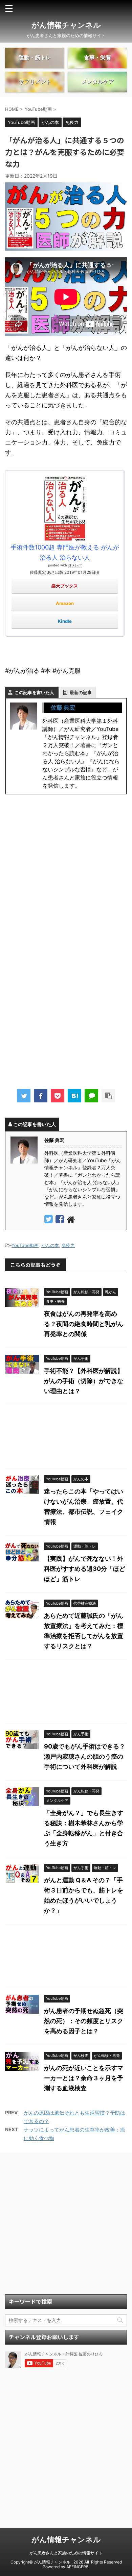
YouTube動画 (25, 1245)
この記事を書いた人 (34, 692)
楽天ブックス (65, 586)
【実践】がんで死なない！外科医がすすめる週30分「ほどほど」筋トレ (85, 1569)
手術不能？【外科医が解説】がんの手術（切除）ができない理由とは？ (84, 1381)
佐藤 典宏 (63, 708)
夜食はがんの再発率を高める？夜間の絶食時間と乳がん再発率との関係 (84, 1324)
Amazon (65, 603)
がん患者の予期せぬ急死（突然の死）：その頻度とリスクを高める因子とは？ (84, 2021)
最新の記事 (81, 692)
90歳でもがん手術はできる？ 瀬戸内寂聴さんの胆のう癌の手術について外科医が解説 (88, 1756)
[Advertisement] (66, 878)
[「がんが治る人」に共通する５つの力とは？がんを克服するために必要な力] (74, 1096)
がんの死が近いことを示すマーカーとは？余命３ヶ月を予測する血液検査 (84, 2078)
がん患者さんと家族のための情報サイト (66, 2553)
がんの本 (50, 1245)
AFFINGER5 (77, 2567)
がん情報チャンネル (66, 25)
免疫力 (68, 1245)
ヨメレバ (75, 565)
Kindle (65, 621)
